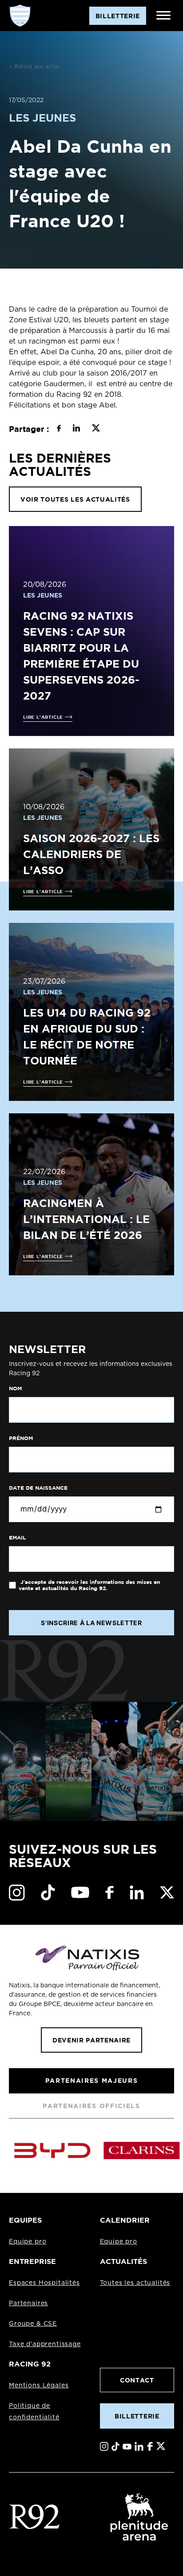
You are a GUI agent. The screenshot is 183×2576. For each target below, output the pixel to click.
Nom (15, 1389)
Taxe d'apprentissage (45, 2344)
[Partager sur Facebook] (59, 429)
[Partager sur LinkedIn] (76, 429)
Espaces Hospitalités (44, 2283)
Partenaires (28, 2303)
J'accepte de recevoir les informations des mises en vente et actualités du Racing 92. (89, 1585)
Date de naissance (38, 1488)
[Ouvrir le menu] (163, 16)
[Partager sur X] (96, 429)
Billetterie (137, 2416)
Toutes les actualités (135, 2283)
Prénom (21, 1438)
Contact (137, 2380)
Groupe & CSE (33, 2324)
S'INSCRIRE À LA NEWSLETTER (91, 1623)
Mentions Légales (39, 2386)
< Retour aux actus (34, 67)
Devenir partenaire (91, 2040)
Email (17, 1538)
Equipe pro (28, 2242)
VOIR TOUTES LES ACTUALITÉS (75, 499)
